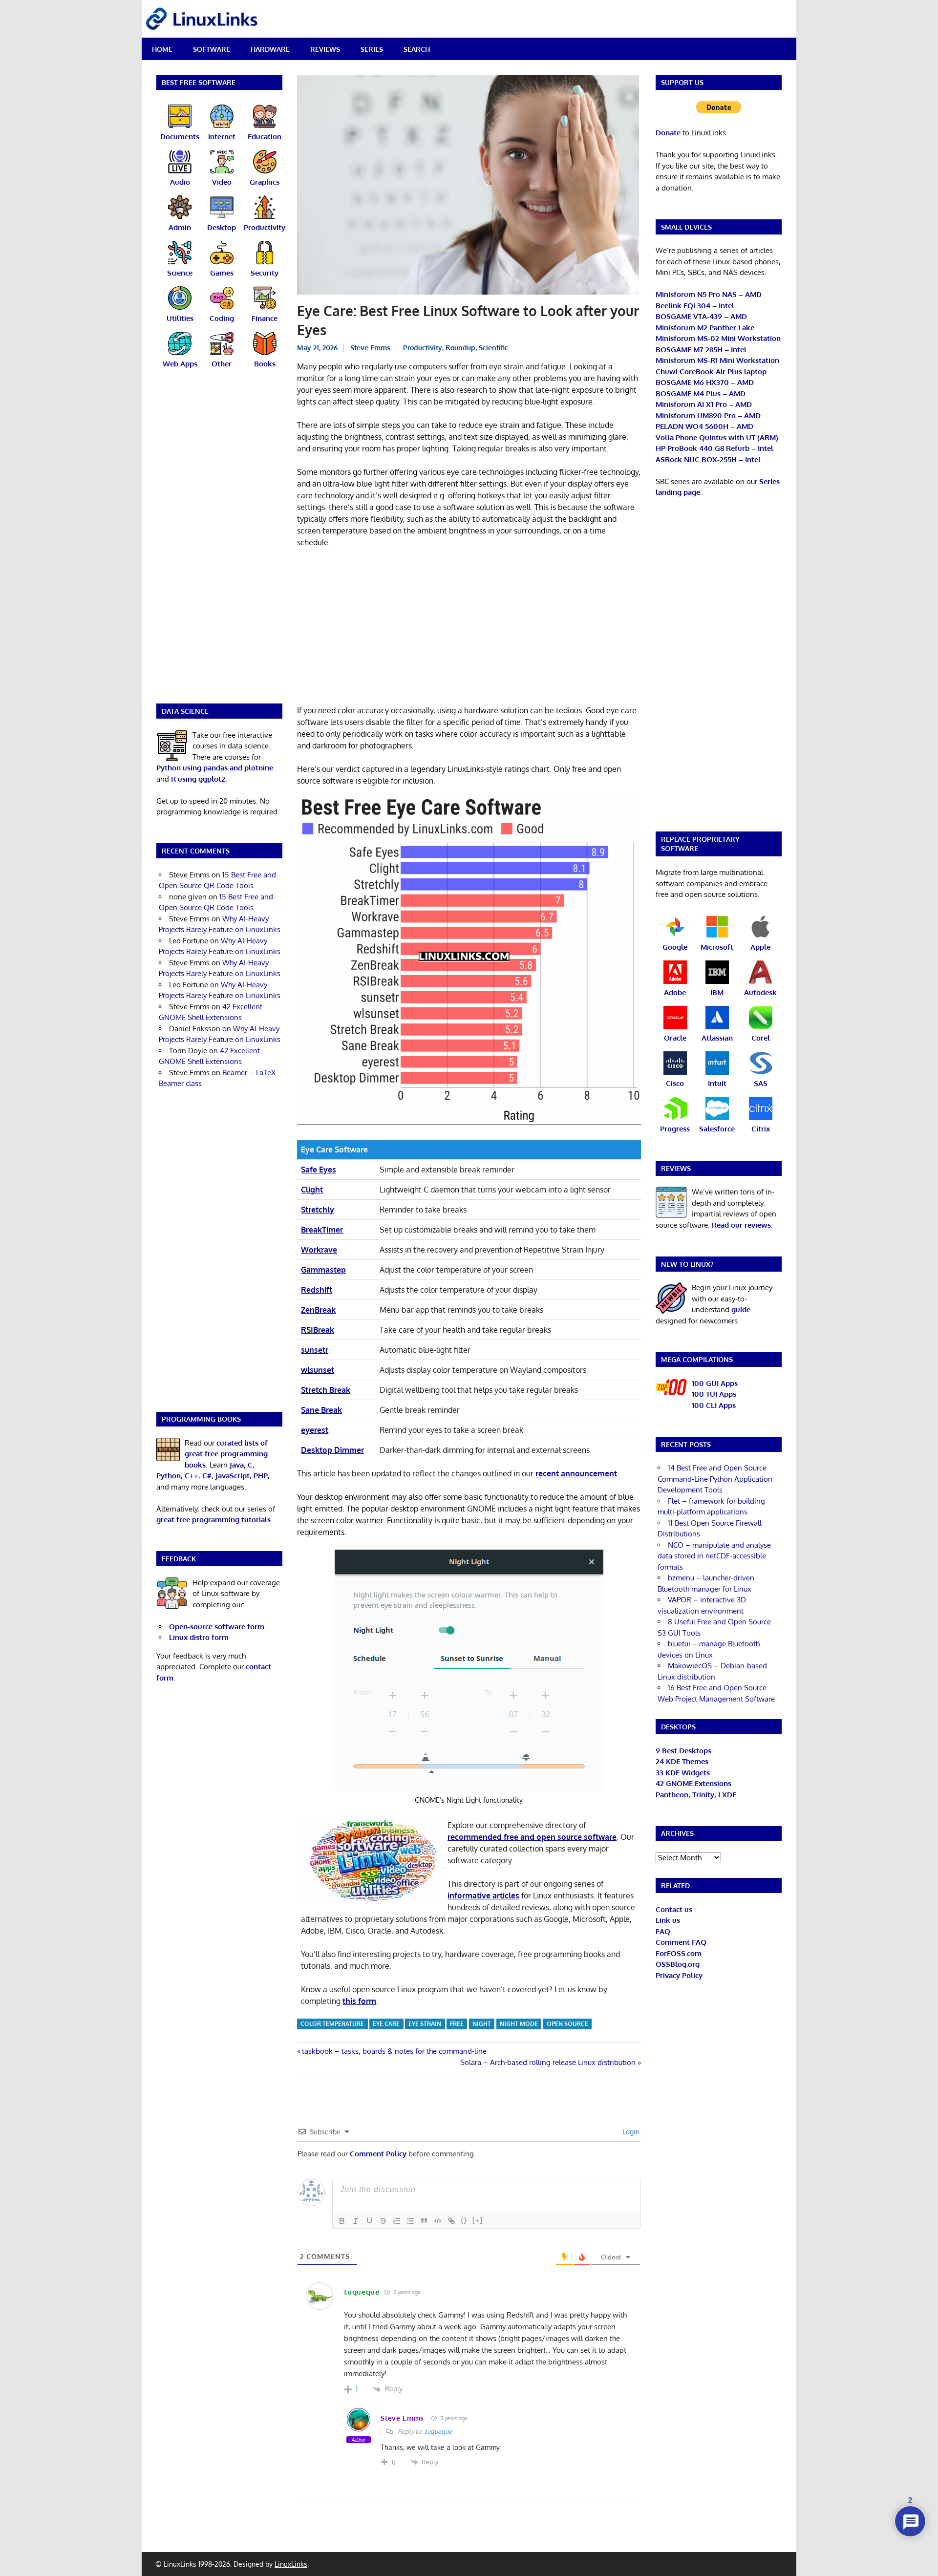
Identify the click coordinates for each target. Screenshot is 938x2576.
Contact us (674, 1909)
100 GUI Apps (715, 1383)
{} (464, 2220)
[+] (478, 2220)
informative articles (483, 1895)
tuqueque (438, 2431)
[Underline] (369, 2221)
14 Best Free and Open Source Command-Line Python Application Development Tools (715, 1479)
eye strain (425, 2024)
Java (237, 1465)
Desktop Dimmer (332, 1450)
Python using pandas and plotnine (215, 768)
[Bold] (342, 2221)
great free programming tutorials (213, 1520)
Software (212, 49)
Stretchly (318, 1210)
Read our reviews (741, 1225)
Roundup (460, 348)
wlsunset (318, 1370)
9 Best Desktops (683, 1751)
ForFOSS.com (679, 1953)
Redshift (317, 1290)
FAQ (663, 1931)
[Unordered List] (410, 2221)
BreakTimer (322, 1230)
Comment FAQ (681, 1942)
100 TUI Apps (714, 1394)
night (482, 2024)
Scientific (493, 348)
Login (630, 2132)
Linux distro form (199, 1637)
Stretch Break (326, 1390)
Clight (312, 1190)
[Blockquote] (424, 2221)
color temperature (332, 2024)
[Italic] (356, 2221)
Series (372, 49)
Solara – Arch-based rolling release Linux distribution (548, 2062)
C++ (192, 1476)
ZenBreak (318, 1310)
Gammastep (323, 1270)
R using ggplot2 (198, 779)
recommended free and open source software (532, 1837)
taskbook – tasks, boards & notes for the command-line (394, 2051)
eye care (386, 2024)
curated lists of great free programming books (226, 1454)
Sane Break (321, 1410)
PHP (261, 1476)
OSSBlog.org (678, 1964)
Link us (668, 1920)
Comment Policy (378, 2154)
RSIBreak (318, 1330)
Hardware (270, 49)
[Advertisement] (469, 628)
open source (567, 2024)
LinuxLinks (291, 2564)
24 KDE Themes (682, 1761)
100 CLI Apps (714, 1405)
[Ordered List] (397, 2221)
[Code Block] (438, 2221)
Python (169, 1476)
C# (207, 1476)
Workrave (319, 1250)
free (457, 2024)
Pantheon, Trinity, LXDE (696, 1795)
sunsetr (315, 1350)
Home (162, 49)
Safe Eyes (319, 1170)
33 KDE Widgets (683, 1773)
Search (417, 49)
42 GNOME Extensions (693, 1783)
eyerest (315, 1430)
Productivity (423, 348)
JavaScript (233, 1476)
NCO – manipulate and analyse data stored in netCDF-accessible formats (714, 1556)
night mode (519, 2024)
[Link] (451, 2221)
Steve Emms (370, 348)
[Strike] (383, 2221)
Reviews (325, 49)
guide (741, 1309)
